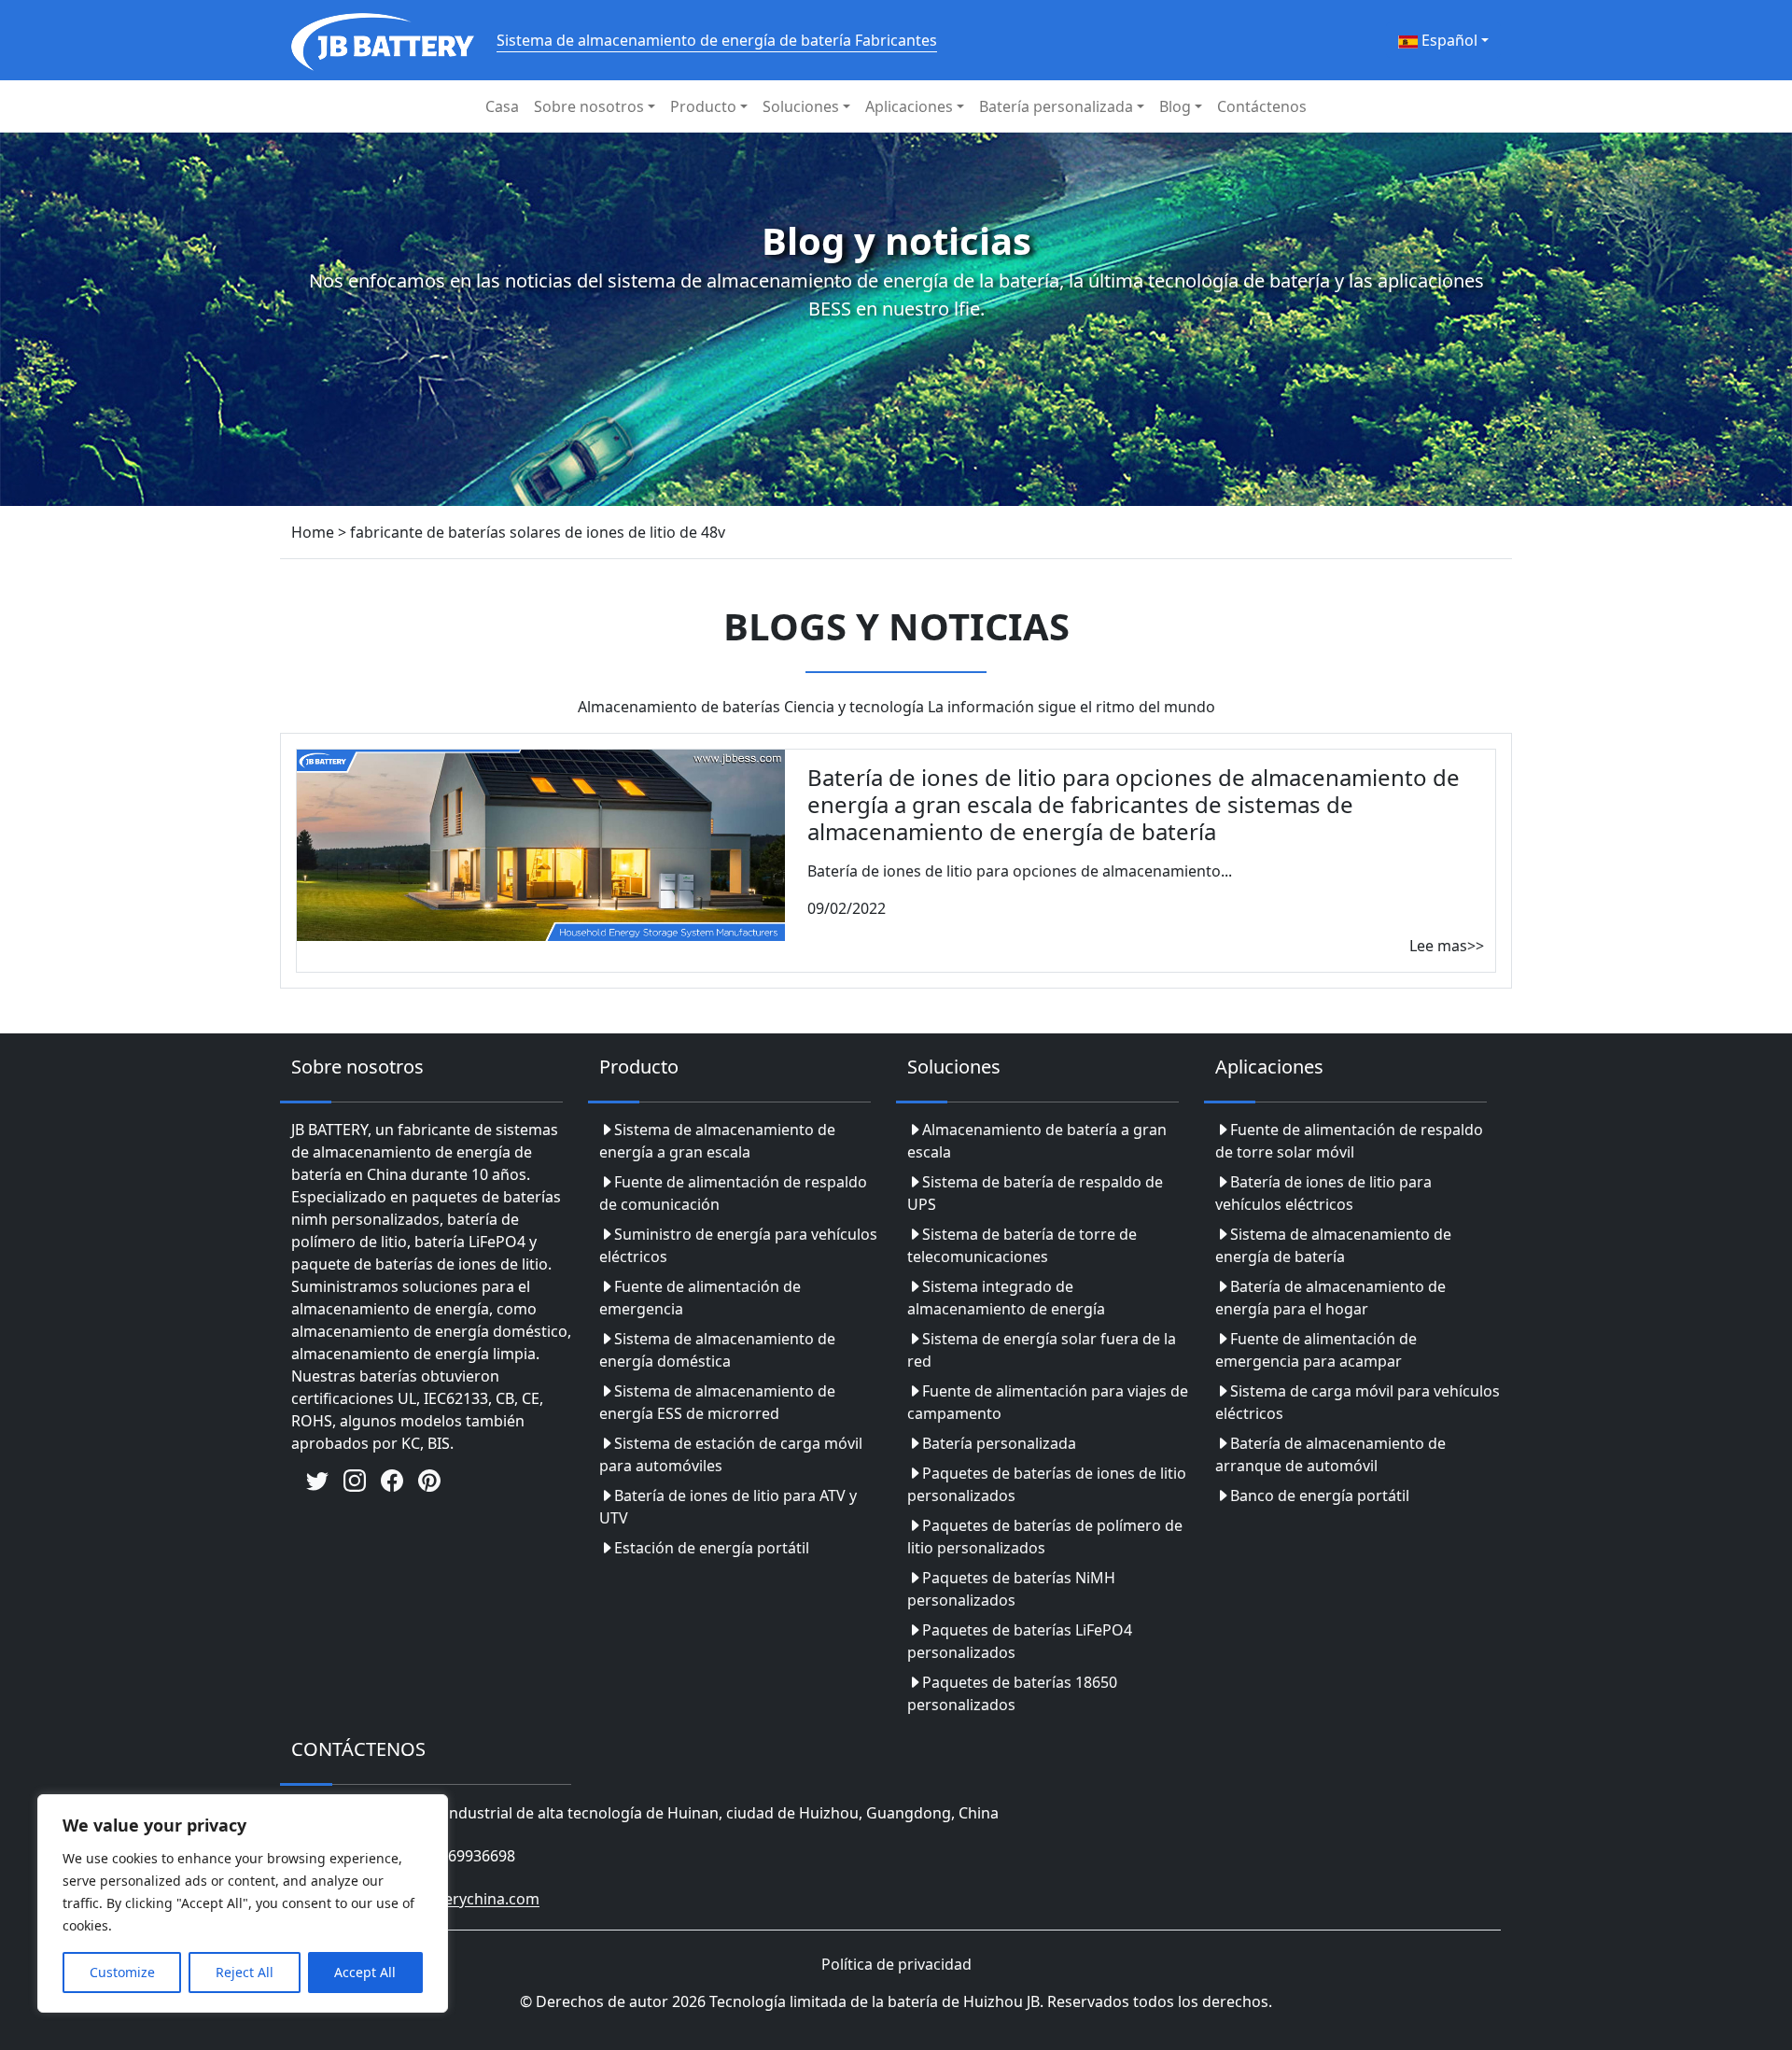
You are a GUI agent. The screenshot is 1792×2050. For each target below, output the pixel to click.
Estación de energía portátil (712, 1548)
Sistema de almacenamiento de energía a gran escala (717, 1141)
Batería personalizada (999, 1443)
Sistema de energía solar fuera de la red (1042, 1350)
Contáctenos (1262, 106)
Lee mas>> (1447, 946)
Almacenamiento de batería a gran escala (1037, 1141)
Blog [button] (1175, 106)
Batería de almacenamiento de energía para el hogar (1330, 1298)
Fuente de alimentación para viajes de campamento (1048, 1402)
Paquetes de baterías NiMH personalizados (1011, 1589)
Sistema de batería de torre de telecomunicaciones (1022, 1245)
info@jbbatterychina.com (450, 1900)
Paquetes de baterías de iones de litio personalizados (1047, 1484)
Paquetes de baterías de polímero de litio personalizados (1045, 1537)
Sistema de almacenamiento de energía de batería (1333, 1245)
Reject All (245, 1972)
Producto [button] (703, 106)
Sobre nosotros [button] (589, 106)
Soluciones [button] (801, 106)
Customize (122, 1972)
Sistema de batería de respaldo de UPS (1035, 1193)
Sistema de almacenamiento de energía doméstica (717, 1350)
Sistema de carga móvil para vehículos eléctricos (1358, 1402)
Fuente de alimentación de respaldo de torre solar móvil (1349, 1141)
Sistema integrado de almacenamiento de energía (1006, 1298)
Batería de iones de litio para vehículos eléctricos (1323, 1193)
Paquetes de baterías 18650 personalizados (1012, 1693)
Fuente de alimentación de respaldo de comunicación (733, 1193)
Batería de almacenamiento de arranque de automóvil (1330, 1454)
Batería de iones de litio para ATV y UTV (728, 1507)
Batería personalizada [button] (1056, 106)
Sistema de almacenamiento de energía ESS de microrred (717, 1402)
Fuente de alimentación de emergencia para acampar (1316, 1350)
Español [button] (1448, 40)
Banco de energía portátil (1320, 1495)
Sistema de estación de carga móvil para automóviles (731, 1454)
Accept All (365, 1972)
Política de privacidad (896, 1964)
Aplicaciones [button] (909, 106)
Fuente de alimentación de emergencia (700, 1298)
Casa (502, 106)
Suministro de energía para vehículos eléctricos (738, 1245)
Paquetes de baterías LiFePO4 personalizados (1020, 1641)
